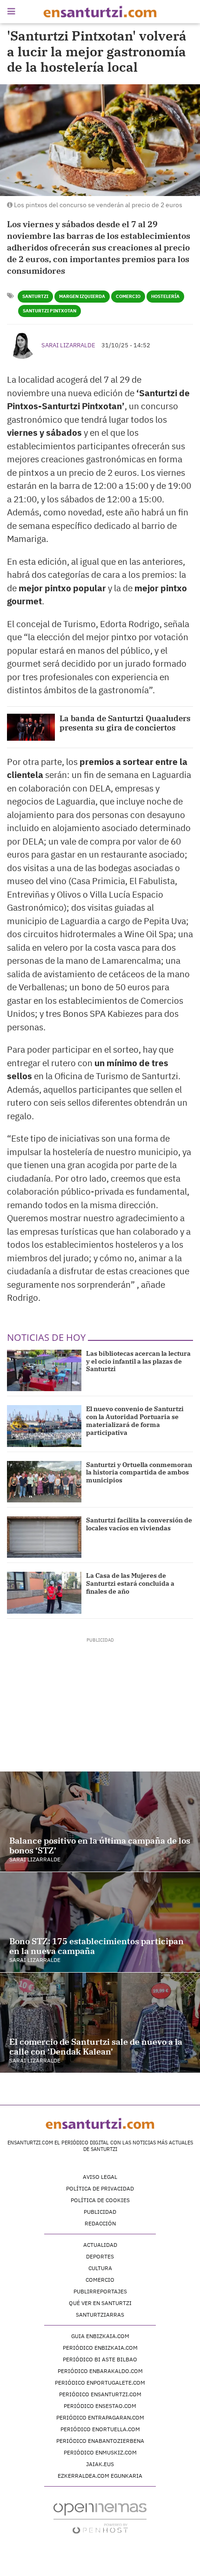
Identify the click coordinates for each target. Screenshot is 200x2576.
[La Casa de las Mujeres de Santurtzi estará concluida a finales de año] (44, 1592)
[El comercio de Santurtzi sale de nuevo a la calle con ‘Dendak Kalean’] (100, 2023)
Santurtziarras (100, 2315)
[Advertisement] (100, 1702)
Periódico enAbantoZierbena (100, 2441)
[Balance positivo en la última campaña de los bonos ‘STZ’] (100, 1822)
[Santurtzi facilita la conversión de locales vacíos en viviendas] (44, 1537)
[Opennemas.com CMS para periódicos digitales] (100, 2518)
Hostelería (165, 296)
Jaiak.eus (100, 2464)
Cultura (100, 2268)
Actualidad (100, 2245)
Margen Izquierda (82, 296)
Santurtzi (35, 296)
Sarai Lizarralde (68, 345)
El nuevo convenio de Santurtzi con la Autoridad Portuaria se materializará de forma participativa (135, 1420)
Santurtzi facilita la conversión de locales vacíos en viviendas (139, 1524)
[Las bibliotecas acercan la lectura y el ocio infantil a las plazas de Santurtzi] (44, 1370)
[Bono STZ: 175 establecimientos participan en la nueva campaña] (100, 1922)
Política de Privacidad (100, 2188)
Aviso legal (100, 2177)
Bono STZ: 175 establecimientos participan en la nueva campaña (97, 1946)
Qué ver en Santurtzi (100, 2303)
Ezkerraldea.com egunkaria (100, 2476)
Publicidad (100, 2212)
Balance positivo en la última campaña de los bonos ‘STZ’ (100, 1846)
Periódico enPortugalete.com (100, 2383)
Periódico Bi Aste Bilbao (100, 2359)
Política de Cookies (100, 2200)
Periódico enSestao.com (100, 2406)
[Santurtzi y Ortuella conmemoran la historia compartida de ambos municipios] (44, 1482)
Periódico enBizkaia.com (100, 2348)
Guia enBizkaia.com (100, 2336)
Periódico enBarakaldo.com (100, 2371)
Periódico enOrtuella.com (100, 2429)
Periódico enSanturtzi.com (100, 2394)
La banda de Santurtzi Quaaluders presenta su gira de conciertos (125, 723)
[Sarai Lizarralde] (22, 344)
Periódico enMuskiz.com (100, 2452)
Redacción (100, 2223)
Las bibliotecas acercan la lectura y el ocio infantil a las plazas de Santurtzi (138, 1361)
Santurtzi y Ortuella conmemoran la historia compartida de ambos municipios (139, 1473)
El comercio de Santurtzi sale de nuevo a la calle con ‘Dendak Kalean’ (96, 2047)
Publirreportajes (100, 2291)
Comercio (128, 296)
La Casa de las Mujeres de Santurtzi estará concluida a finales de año (130, 1583)
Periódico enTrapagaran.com (100, 2417)
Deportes (100, 2256)
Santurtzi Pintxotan (50, 311)
